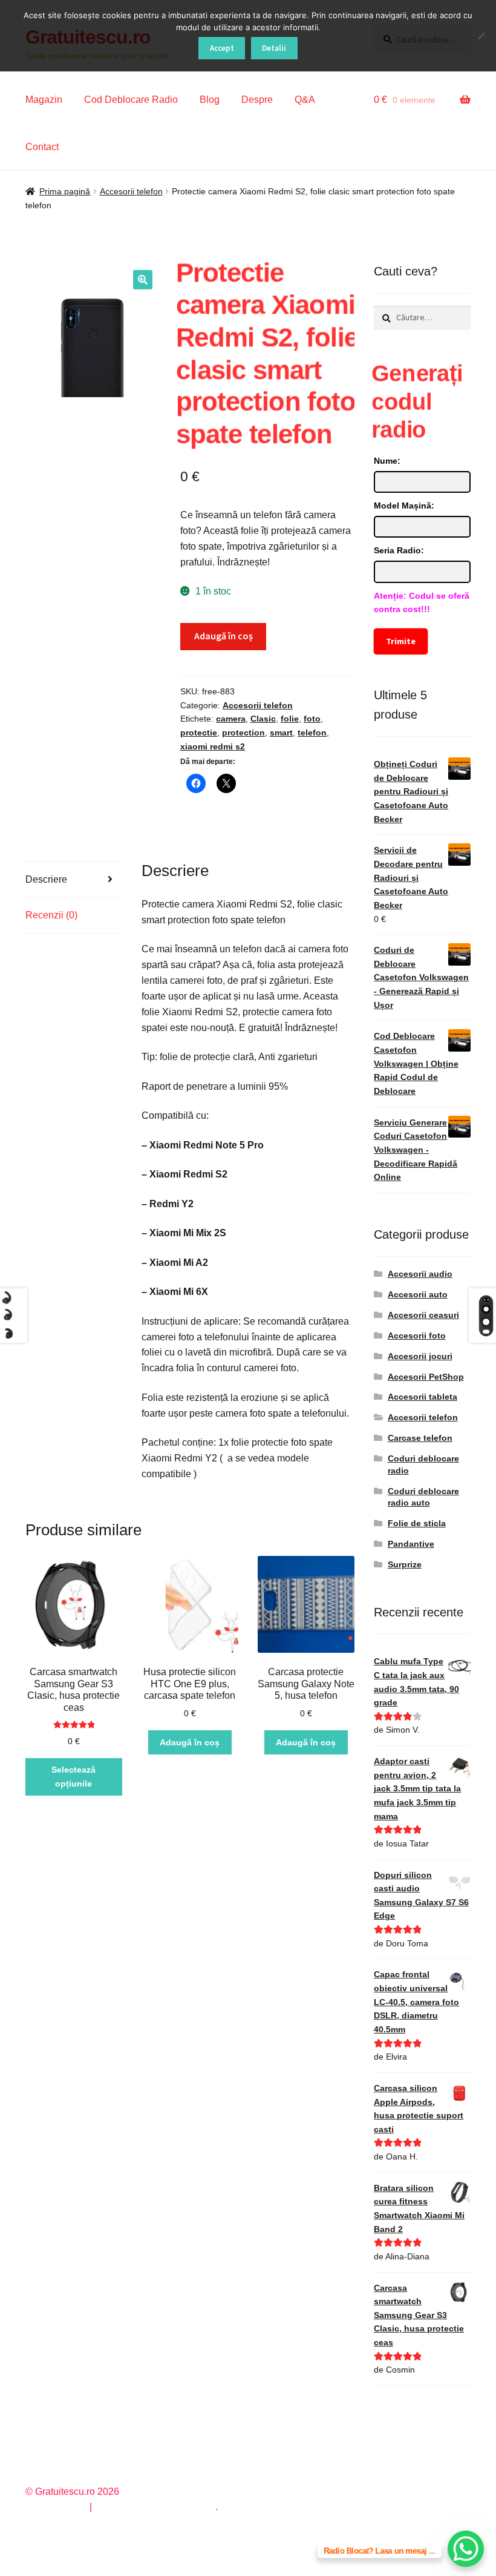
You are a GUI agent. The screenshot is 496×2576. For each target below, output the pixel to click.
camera (231, 719)
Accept (222, 48)
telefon (312, 733)
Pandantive (411, 1544)
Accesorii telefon (131, 191)
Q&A (305, 100)
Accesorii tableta (423, 1397)
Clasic (263, 719)
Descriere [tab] (46, 879)
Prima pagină (65, 191)
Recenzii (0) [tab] (51, 915)
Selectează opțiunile (73, 1777)
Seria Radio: (399, 550)
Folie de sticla (417, 1523)
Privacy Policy (56, 2507)
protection (243, 733)
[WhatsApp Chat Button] (466, 2549)
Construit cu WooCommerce (155, 2507)
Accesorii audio (420, 1274)
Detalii (274, 48)
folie (290, 719)
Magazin (44, 100)
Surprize (405, 1564)
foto (312, 719)
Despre (257, 100)
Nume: (387, 461)
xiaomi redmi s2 (213, 746)
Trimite (401, 641)
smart (281, 733)
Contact (42, 147)
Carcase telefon (420, 1438)
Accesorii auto (418, 1294)
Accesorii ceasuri (423, 1315)
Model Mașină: (404, 506)
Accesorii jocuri (420, 1356)
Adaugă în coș (224, 636)
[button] (143, 280)
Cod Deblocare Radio (131, 100)
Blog (210, 100)
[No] (481, 36)
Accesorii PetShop (426, 1377)
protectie (199, 733)
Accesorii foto (417, 1336)
